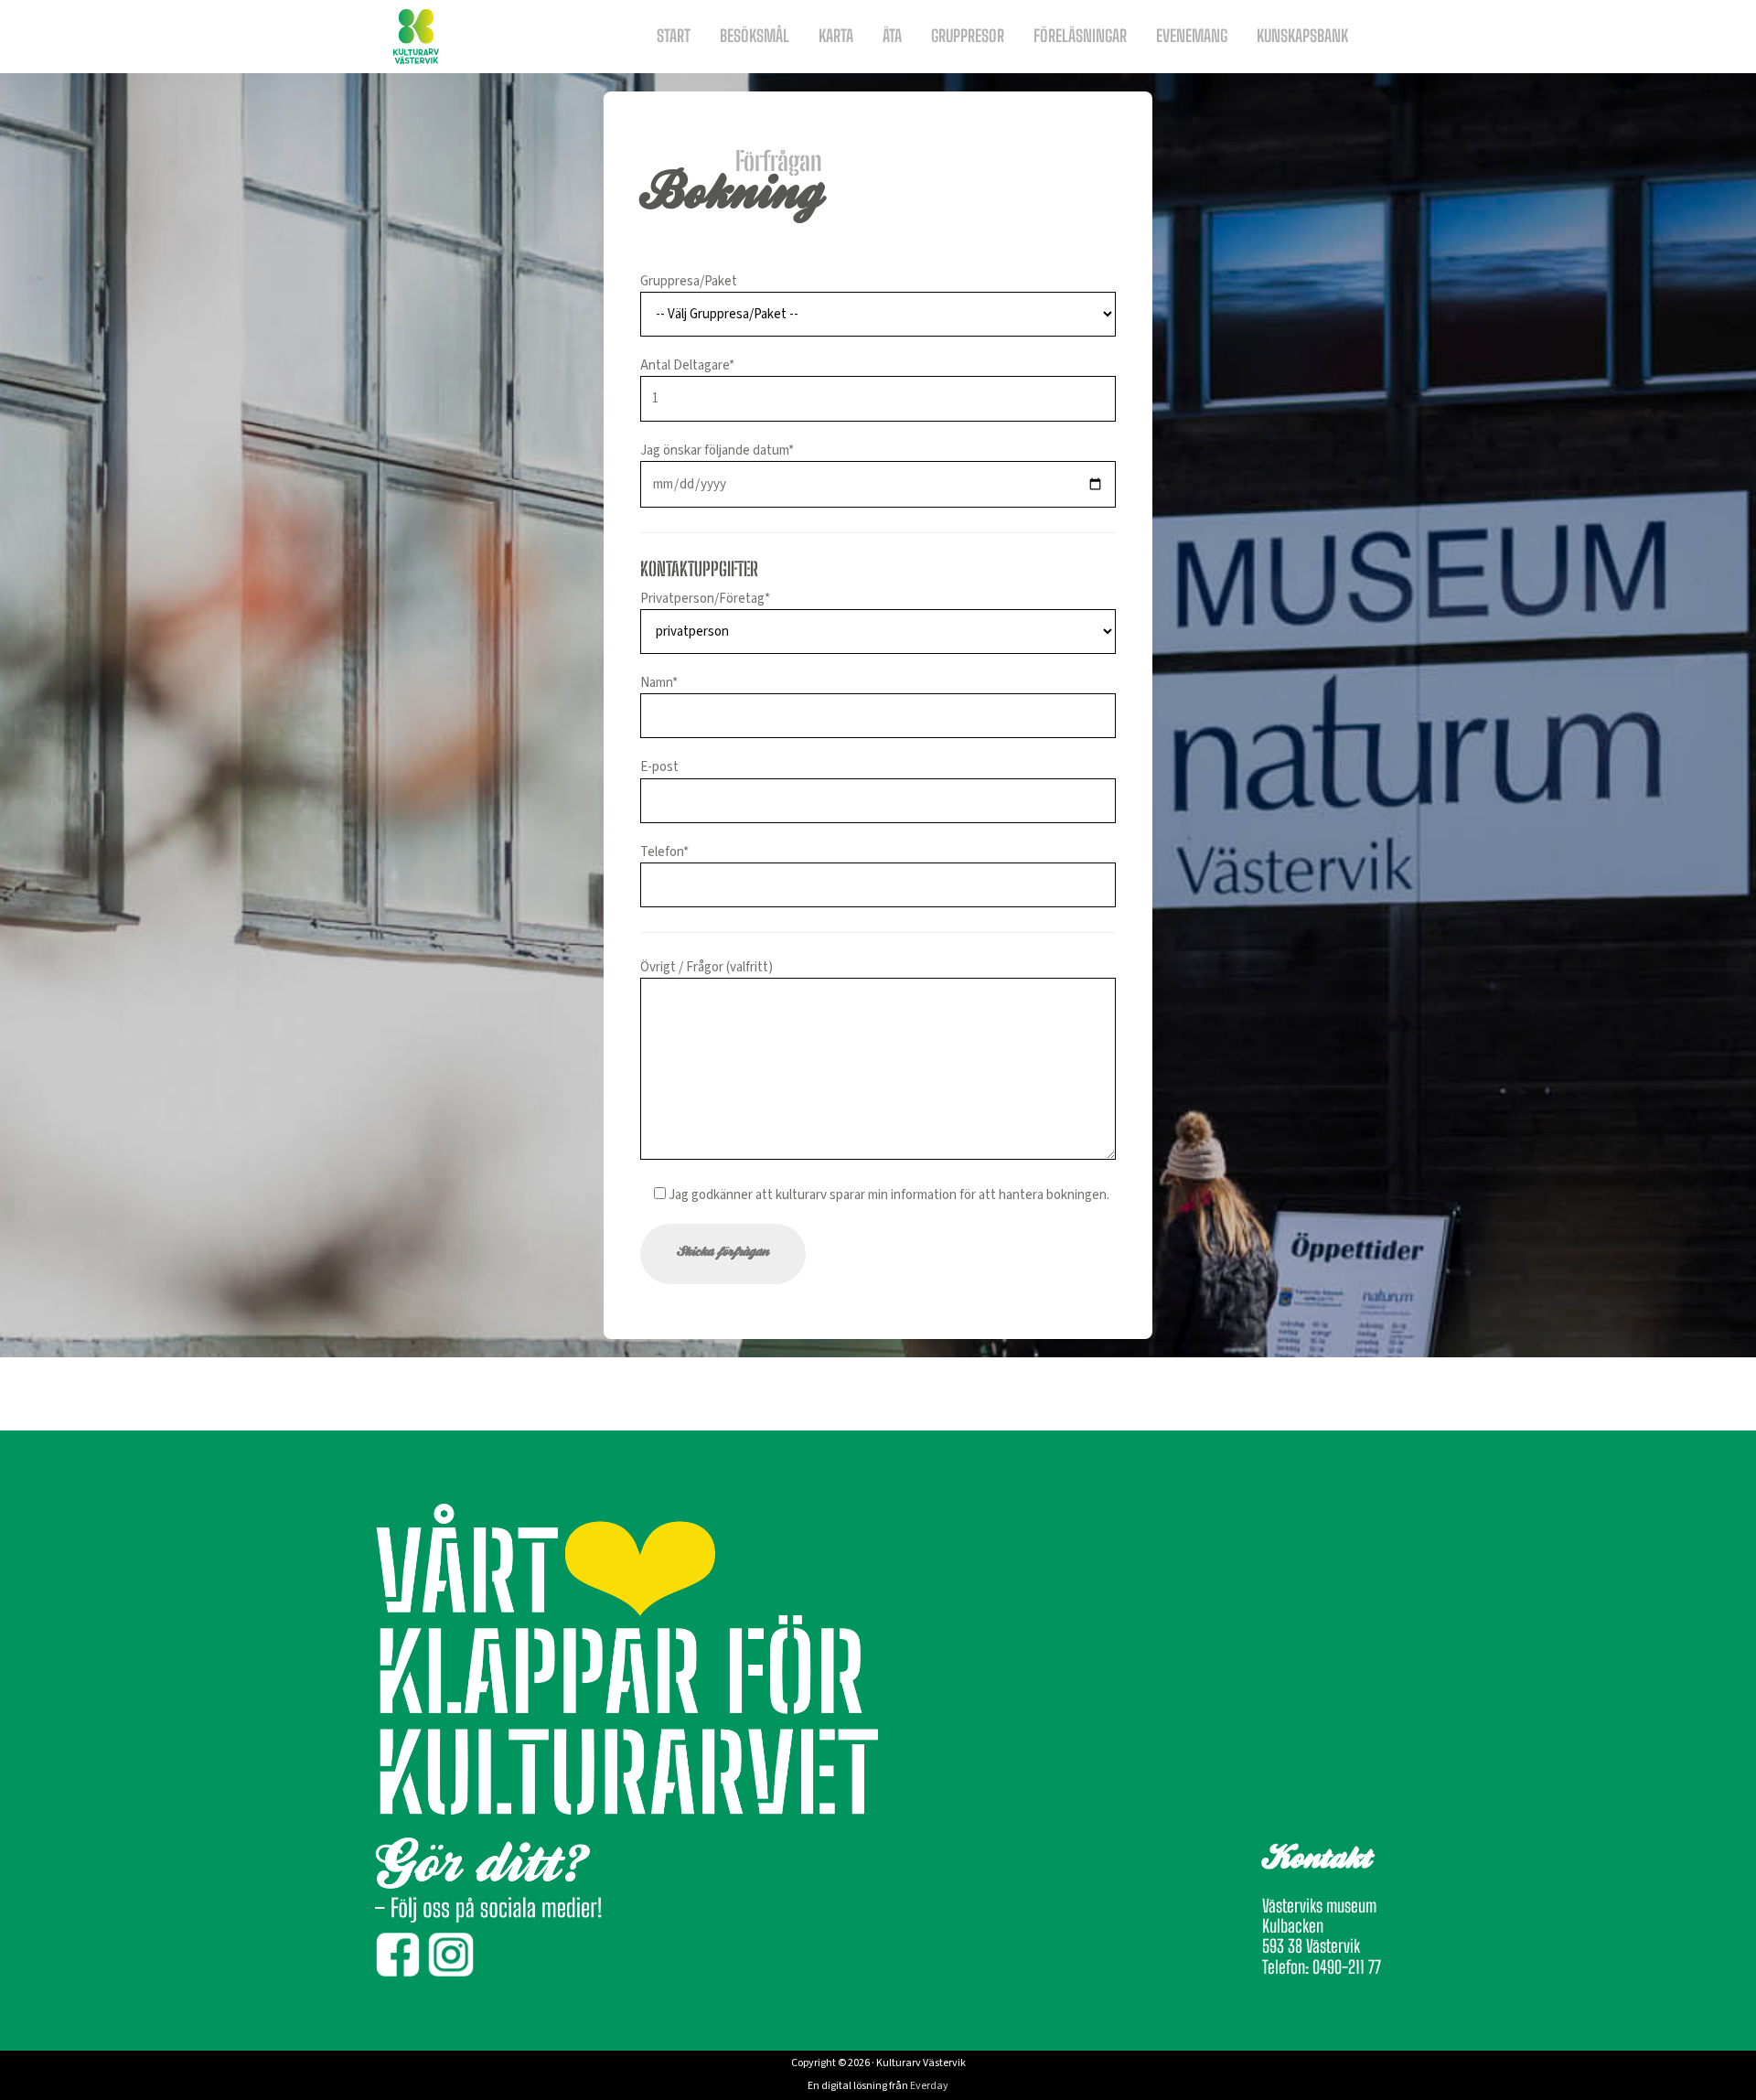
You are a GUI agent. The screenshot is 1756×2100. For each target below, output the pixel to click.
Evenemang (1192, 36)
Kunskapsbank (1302, 36)
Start (674, 36)
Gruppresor (968, 36)
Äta (892, 36)
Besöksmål (755, 36)
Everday (929, 2086)
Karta (836, 36)
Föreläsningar (1080, 36)
